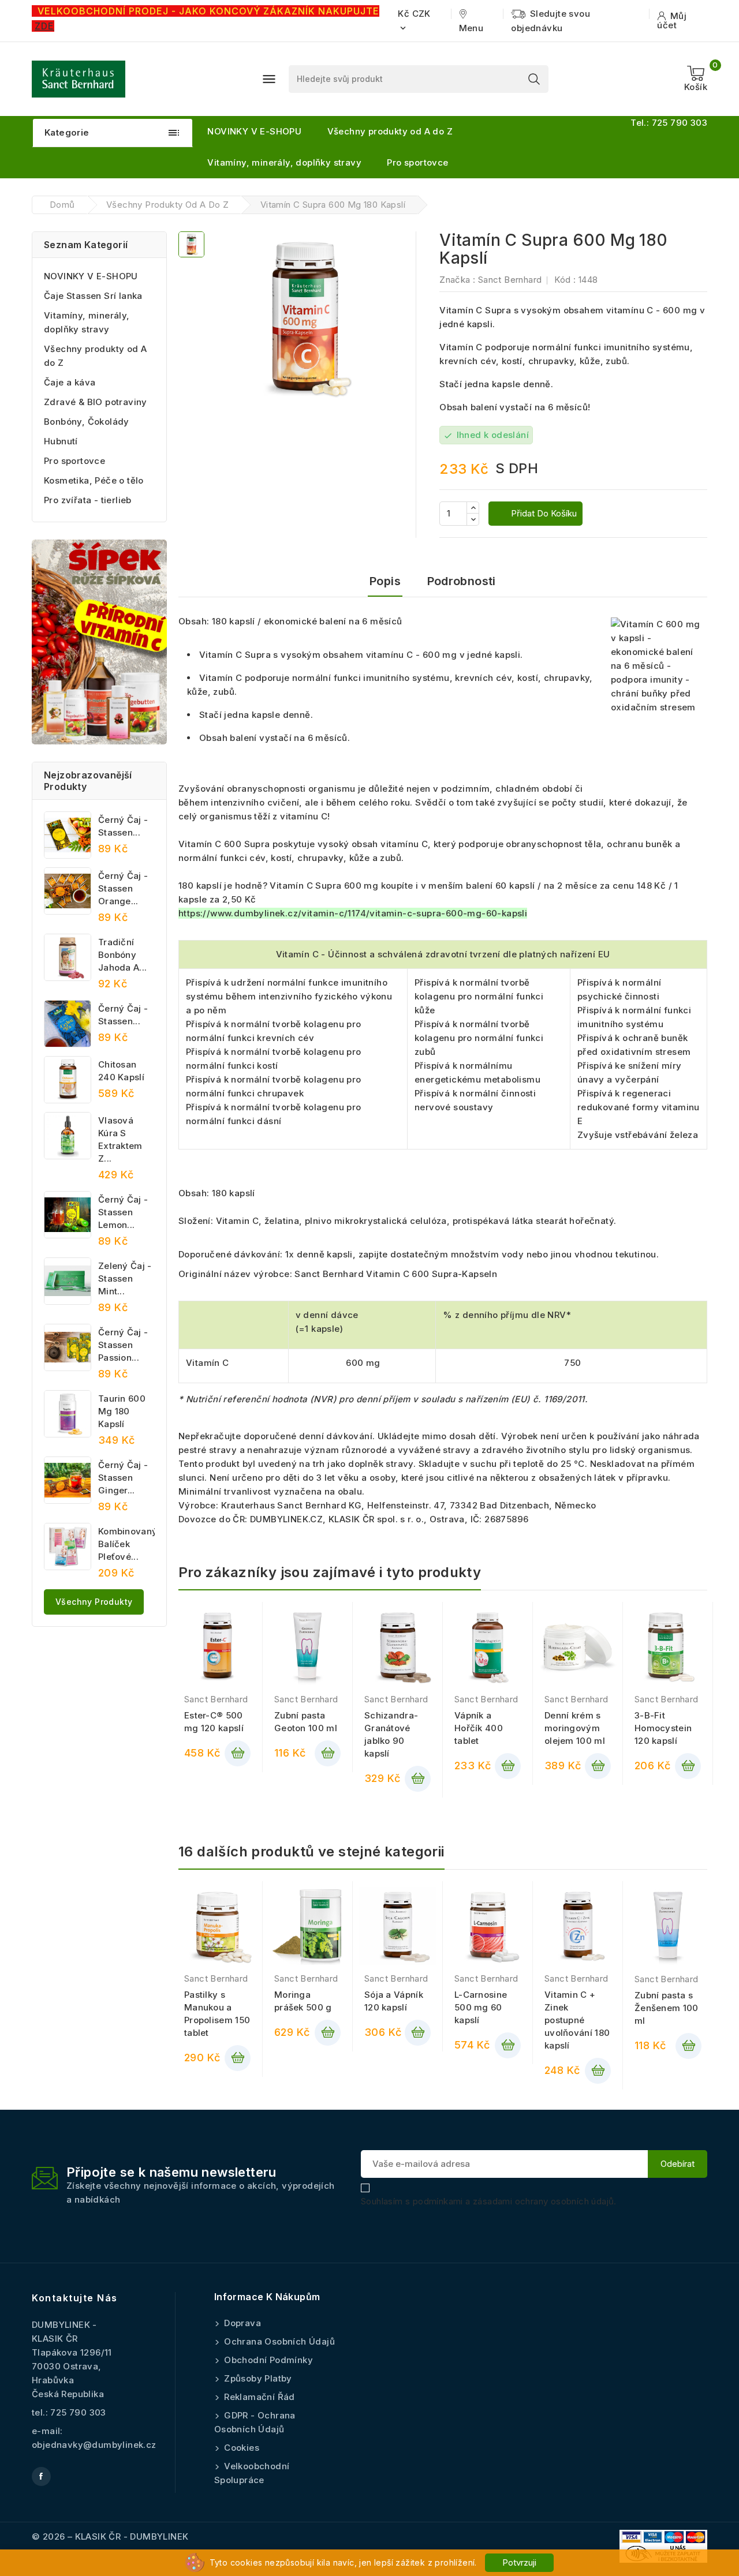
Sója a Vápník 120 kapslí (394, 2001)
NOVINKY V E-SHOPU (254, 131)
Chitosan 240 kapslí (121, 1071)
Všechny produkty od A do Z (390, 131)
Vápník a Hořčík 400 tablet (479, 1728)
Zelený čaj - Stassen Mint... (125, 1278)
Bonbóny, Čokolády (87, 422)
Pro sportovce (417, 162)
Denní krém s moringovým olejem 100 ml (575, 1728)
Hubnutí (61, 441)
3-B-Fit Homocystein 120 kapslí (663, 1728)
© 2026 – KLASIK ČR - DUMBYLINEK (110, 2536)
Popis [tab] (385, 581)
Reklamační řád (258, 2397)
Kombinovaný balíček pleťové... (126, 1544)
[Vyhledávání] (534, 79)
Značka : (457, 280)
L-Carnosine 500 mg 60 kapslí (481, 2007)
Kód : (565, 280)
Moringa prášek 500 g (303, 2001)
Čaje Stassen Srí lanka (93, 296)
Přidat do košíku (543, 513)
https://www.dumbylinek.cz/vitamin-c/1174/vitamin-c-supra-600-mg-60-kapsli (353, 913)
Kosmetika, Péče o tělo (94, 480)
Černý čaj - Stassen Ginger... (123, 1478)
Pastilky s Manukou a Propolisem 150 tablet (217, 2014)
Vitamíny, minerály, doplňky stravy (284, 162)
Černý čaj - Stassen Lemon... (123, 1212)
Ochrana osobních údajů (278, 2341)
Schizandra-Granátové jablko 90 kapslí (391, 1734)
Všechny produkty (94, 1602)
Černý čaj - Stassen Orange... (123, 888)
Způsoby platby (257, 2378)
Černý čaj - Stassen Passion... (123, 1345)
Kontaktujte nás (75, 2298)
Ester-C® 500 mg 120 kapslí (214, 1722)
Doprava (241, 2323)
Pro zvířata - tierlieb (88, 500)
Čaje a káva (70, 382)
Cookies (240, 2448)
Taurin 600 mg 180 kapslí (122, 1411)
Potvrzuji (519, 2562)
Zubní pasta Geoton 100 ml (306, 1722)
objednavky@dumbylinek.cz (94, 2445)
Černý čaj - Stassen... (123, 826)
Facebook (41, 2476)
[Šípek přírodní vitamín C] (99, 642)
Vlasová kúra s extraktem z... (120, 1139)
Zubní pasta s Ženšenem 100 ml (667, 2008)
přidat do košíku (238, 1753)
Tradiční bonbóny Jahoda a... (122, 955)
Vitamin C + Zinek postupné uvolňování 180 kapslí (577, 2020)
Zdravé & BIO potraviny (96, 402)
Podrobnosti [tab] (462, 581)
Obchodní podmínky (267, 2360)
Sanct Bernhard (510, 280)
